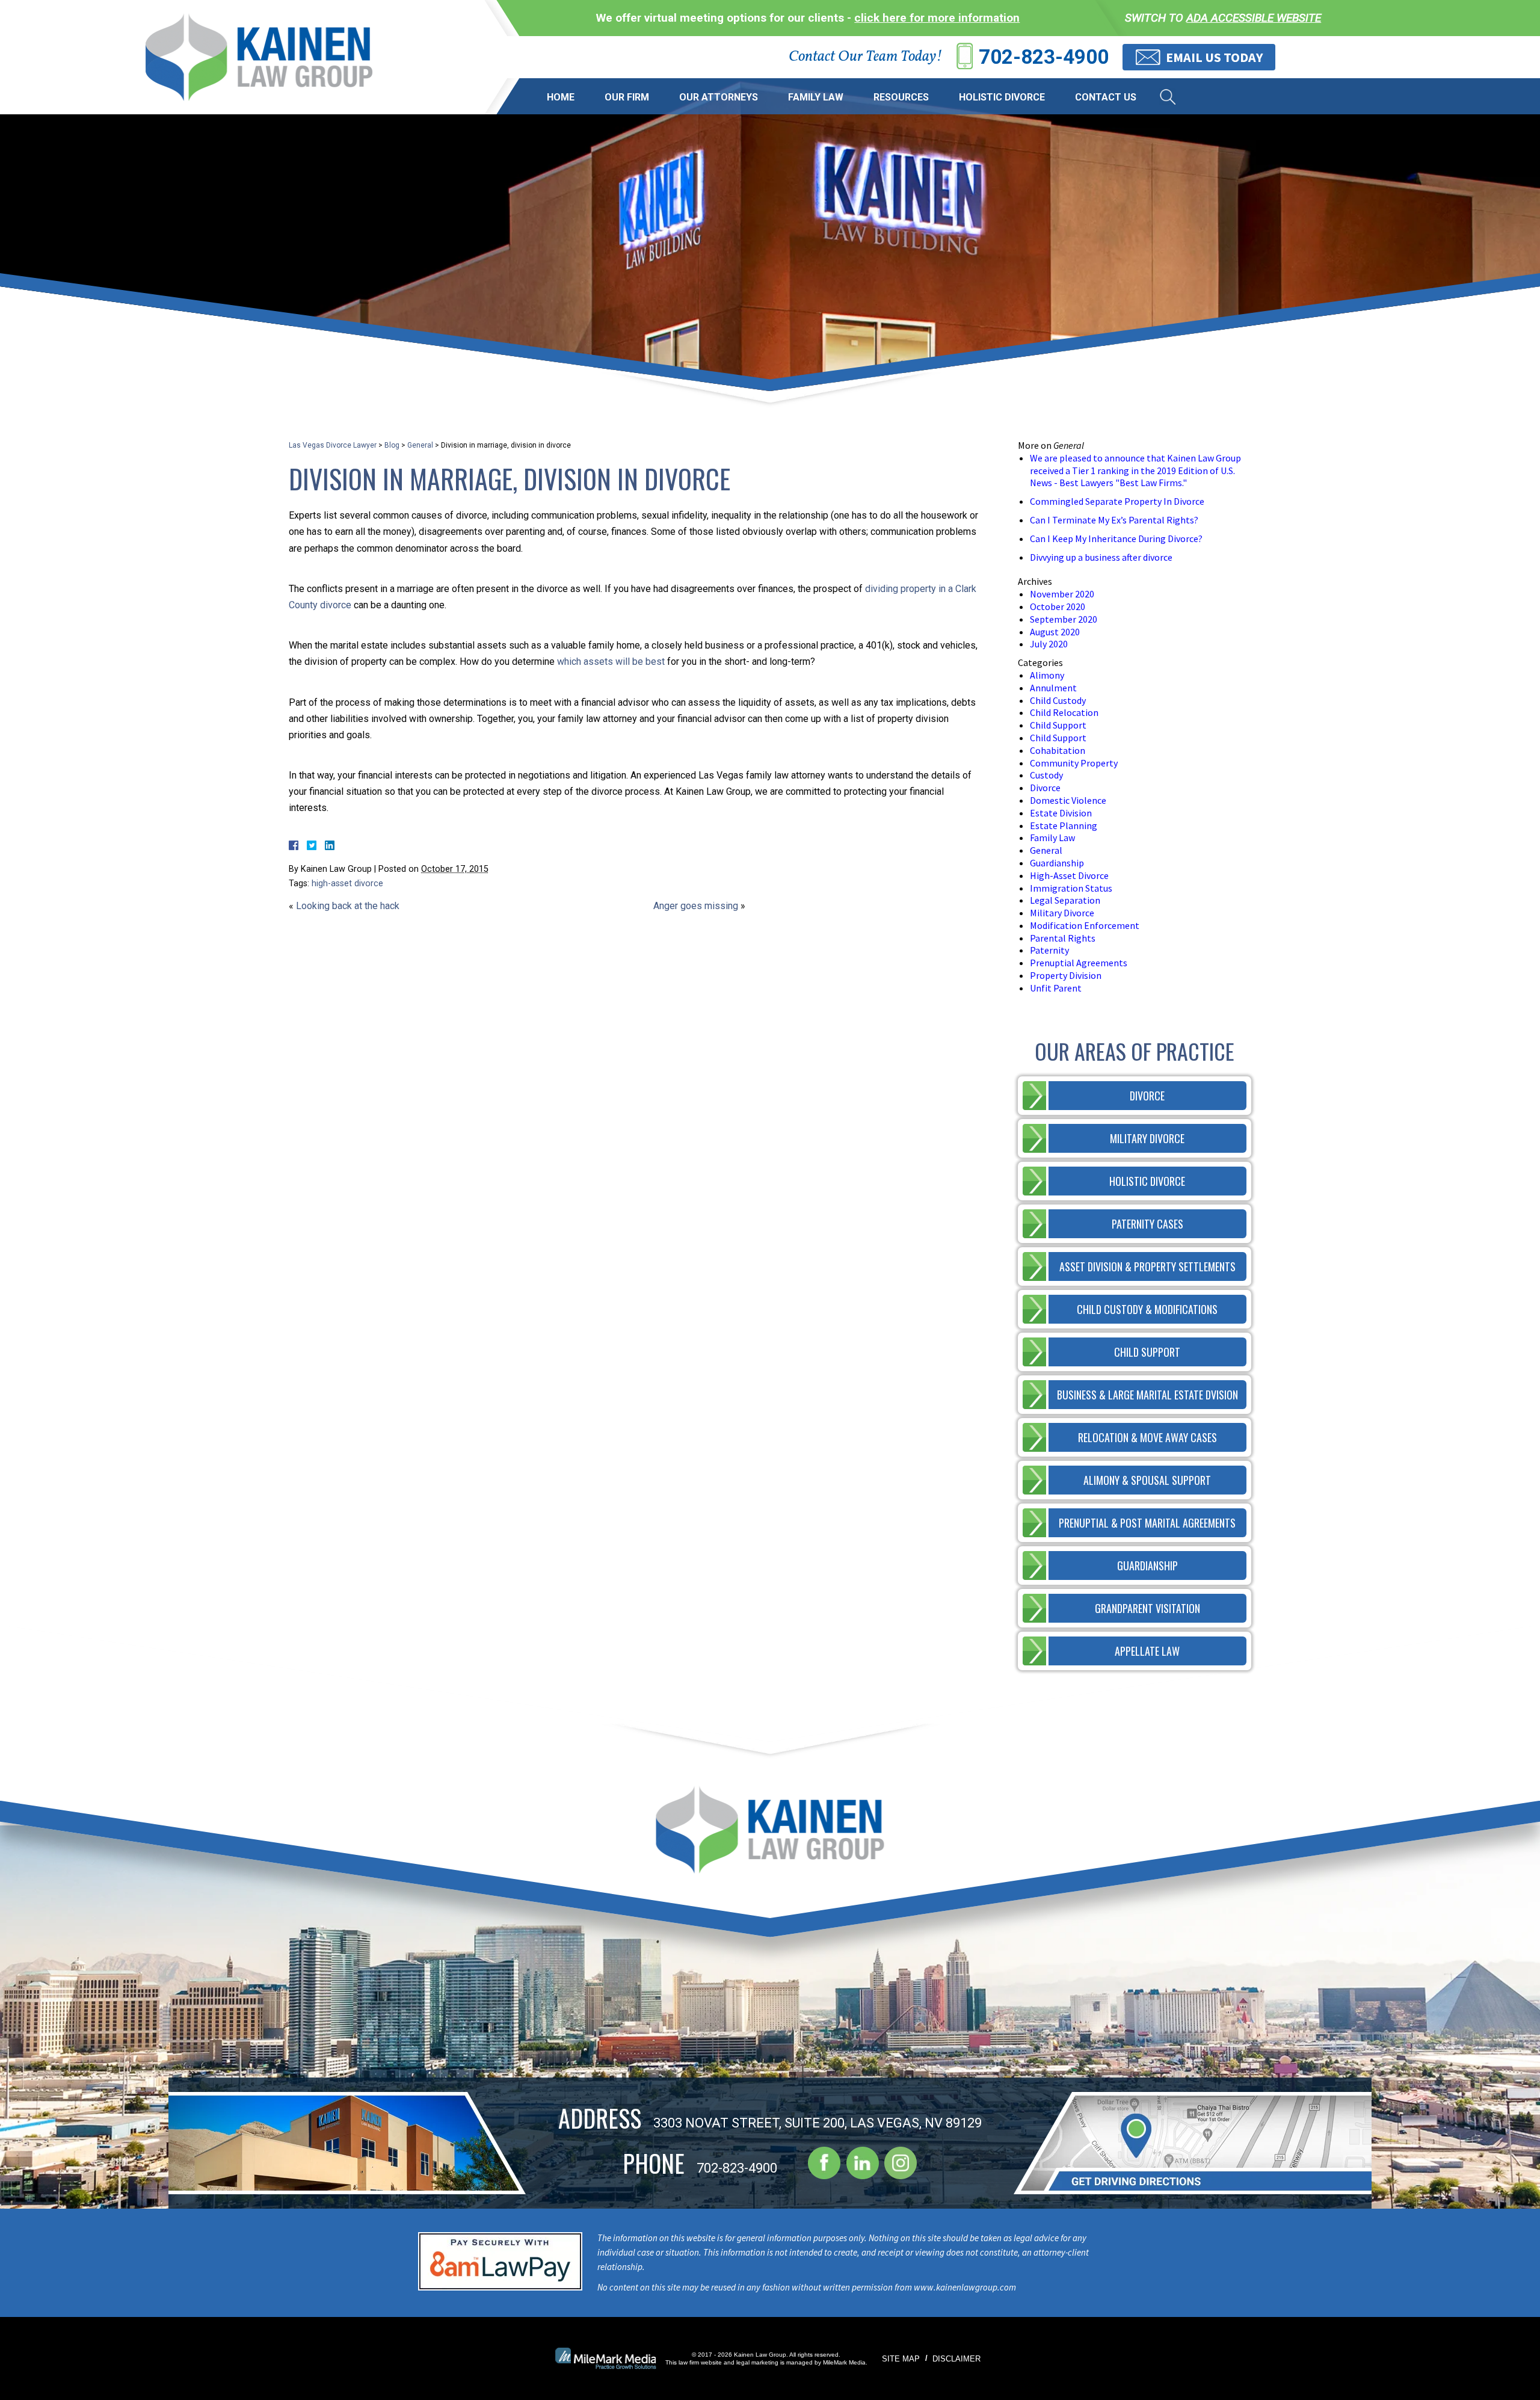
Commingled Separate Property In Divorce (1117, 501)
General (420, 445)
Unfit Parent (1056, 988)
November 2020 (1062, 594)
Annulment (1053, 688)
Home (561, 97)
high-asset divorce (347, 884)
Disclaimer (956, 2359)
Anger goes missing (696, 906)
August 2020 (1055, 632)
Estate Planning (1064, 825)
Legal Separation (1065, 900)
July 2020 (1049, 644)
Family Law (816, 97)
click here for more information (937, 18)
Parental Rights (1063, 938)
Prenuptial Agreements (1079, 963)
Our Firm (627, 97)
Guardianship (1057, 863)
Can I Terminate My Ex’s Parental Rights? (1114, 520)
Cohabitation (1058, 750)
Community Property (1074, 763)
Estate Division (1061, 813)
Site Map (901, 2359)
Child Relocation (1064, 712)
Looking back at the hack (348, 906)
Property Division (1066, 975)
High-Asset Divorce (1069, 875)
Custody (1046, 775)
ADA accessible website (1254, 18)
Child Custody (1058, 700)
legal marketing (757, 2362)
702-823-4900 (1044, 57)
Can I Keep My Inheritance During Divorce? (1116, 538)
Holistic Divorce (1002, 97)
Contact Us (1106, 97)
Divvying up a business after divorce (1101, 557)
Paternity (1049, 950)
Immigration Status (1071, 888)
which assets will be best (611, 662)
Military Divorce (1062, 913)
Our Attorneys (719, 97)
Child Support (1058, 725)
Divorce (1045, 788)
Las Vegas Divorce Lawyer (333, 445)
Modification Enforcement (1085, 925)
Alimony (1047, 675)
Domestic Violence (1068, 800)
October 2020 (1058, 606)
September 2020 (1064, 619)
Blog (392, 445)
